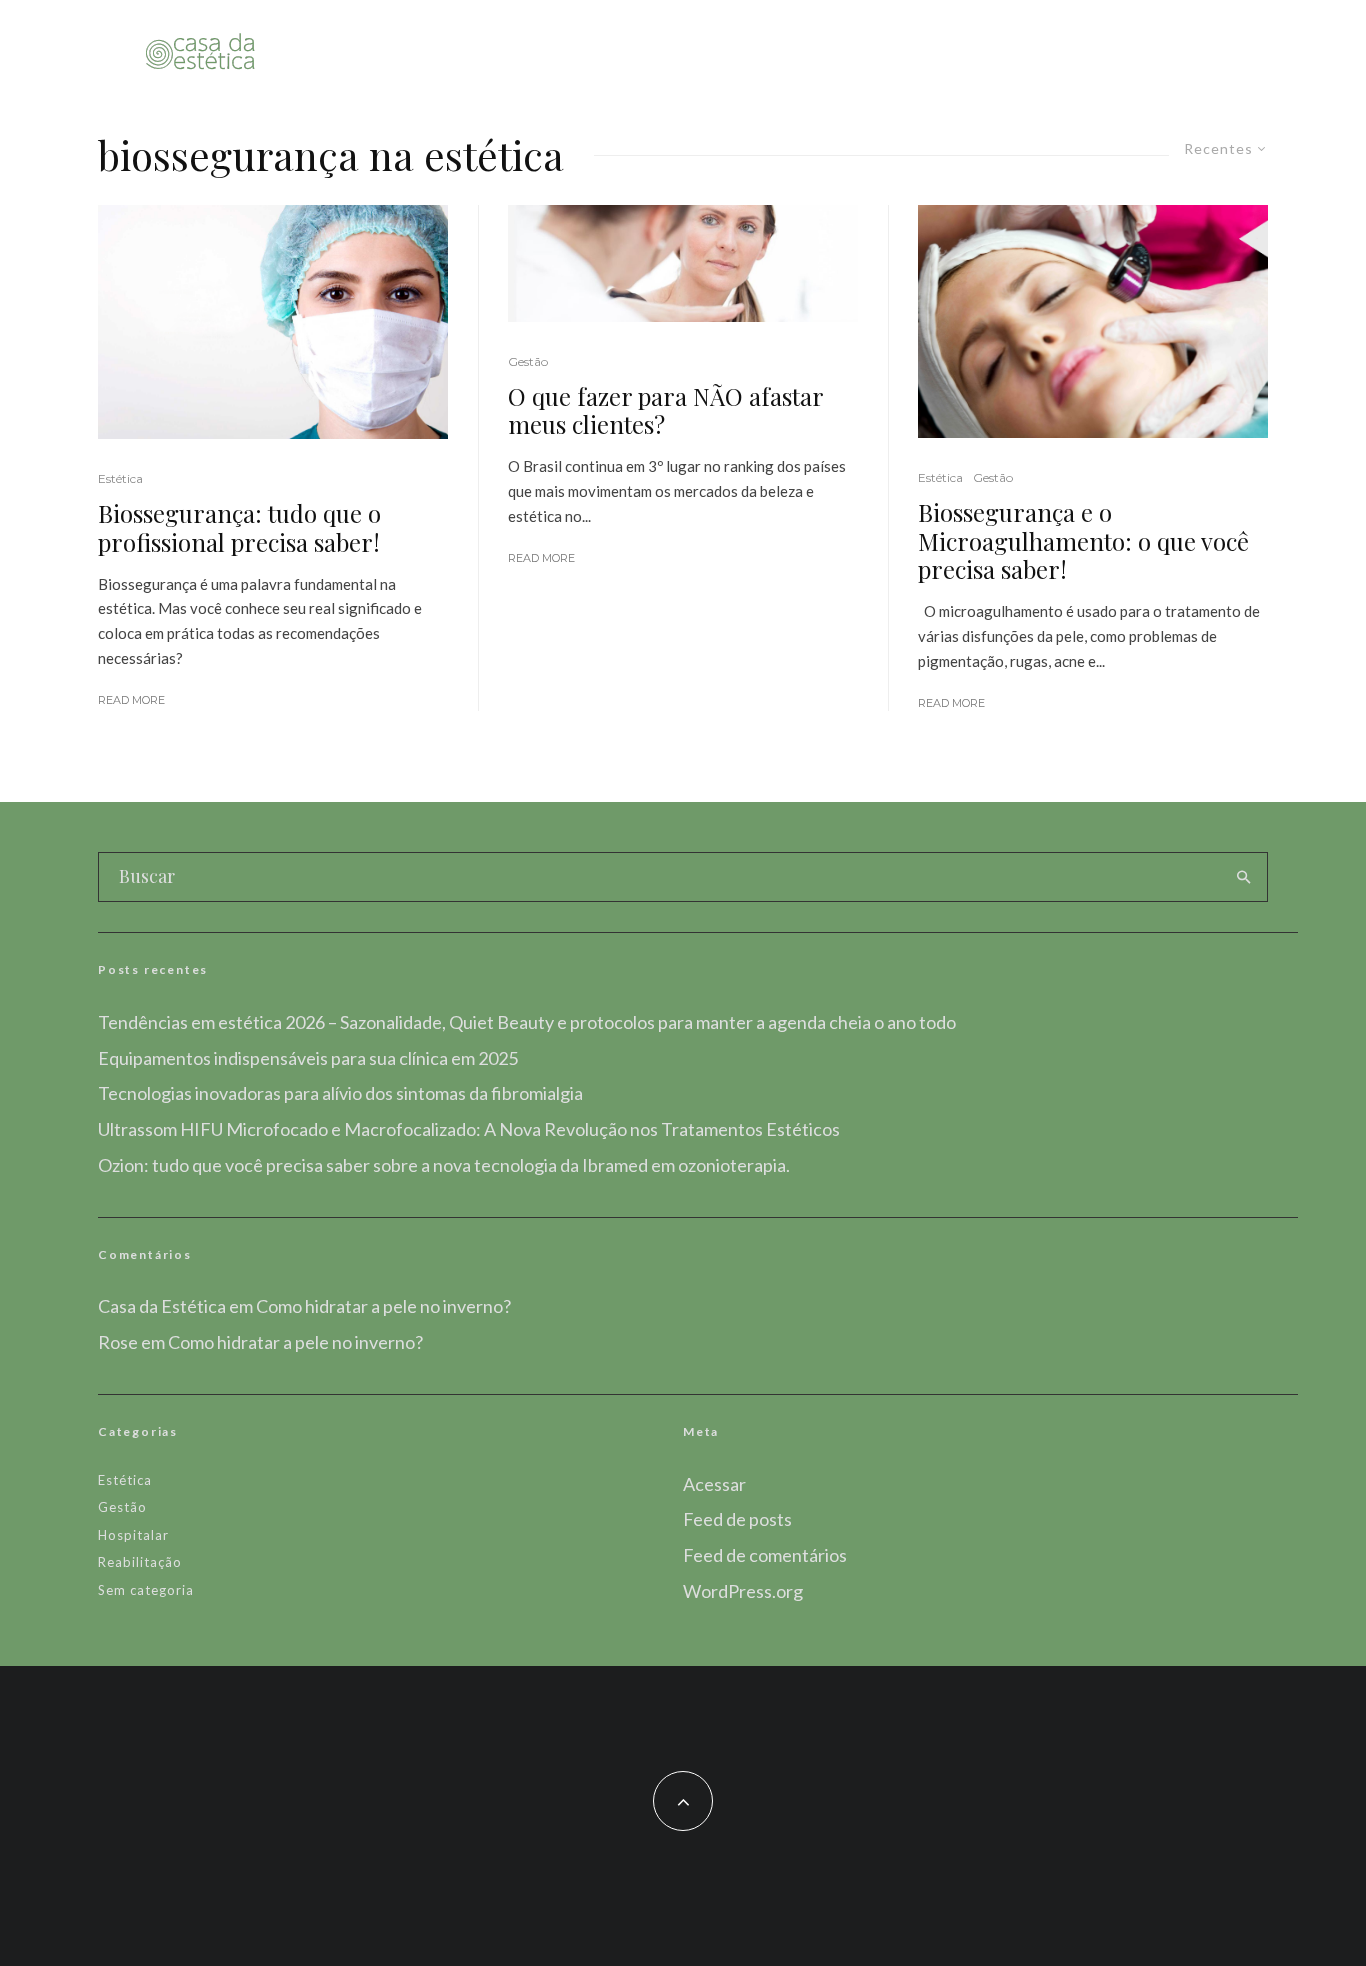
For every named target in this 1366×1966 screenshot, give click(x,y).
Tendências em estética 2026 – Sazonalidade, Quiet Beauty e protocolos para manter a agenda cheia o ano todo (527, 1022)
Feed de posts (737, 1519)
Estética (120, 478)
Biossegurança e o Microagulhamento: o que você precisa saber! (1083, 541)
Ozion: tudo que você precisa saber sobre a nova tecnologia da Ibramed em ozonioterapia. (444, 1165)
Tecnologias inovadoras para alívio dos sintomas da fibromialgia (340, 1093)
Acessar (714, 1484)
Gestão (528, 361)
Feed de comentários (765, 1555)
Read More (131, 700)
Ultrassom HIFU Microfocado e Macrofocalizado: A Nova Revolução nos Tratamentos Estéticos (469, 1129)
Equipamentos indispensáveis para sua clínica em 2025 (308, 1058)
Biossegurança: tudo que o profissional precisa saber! (239, 528)
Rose (118, 1342)
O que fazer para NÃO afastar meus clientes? (665, 411)
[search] (1243, 877)
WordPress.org (743, 1591)
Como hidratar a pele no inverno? (383, 1306)
